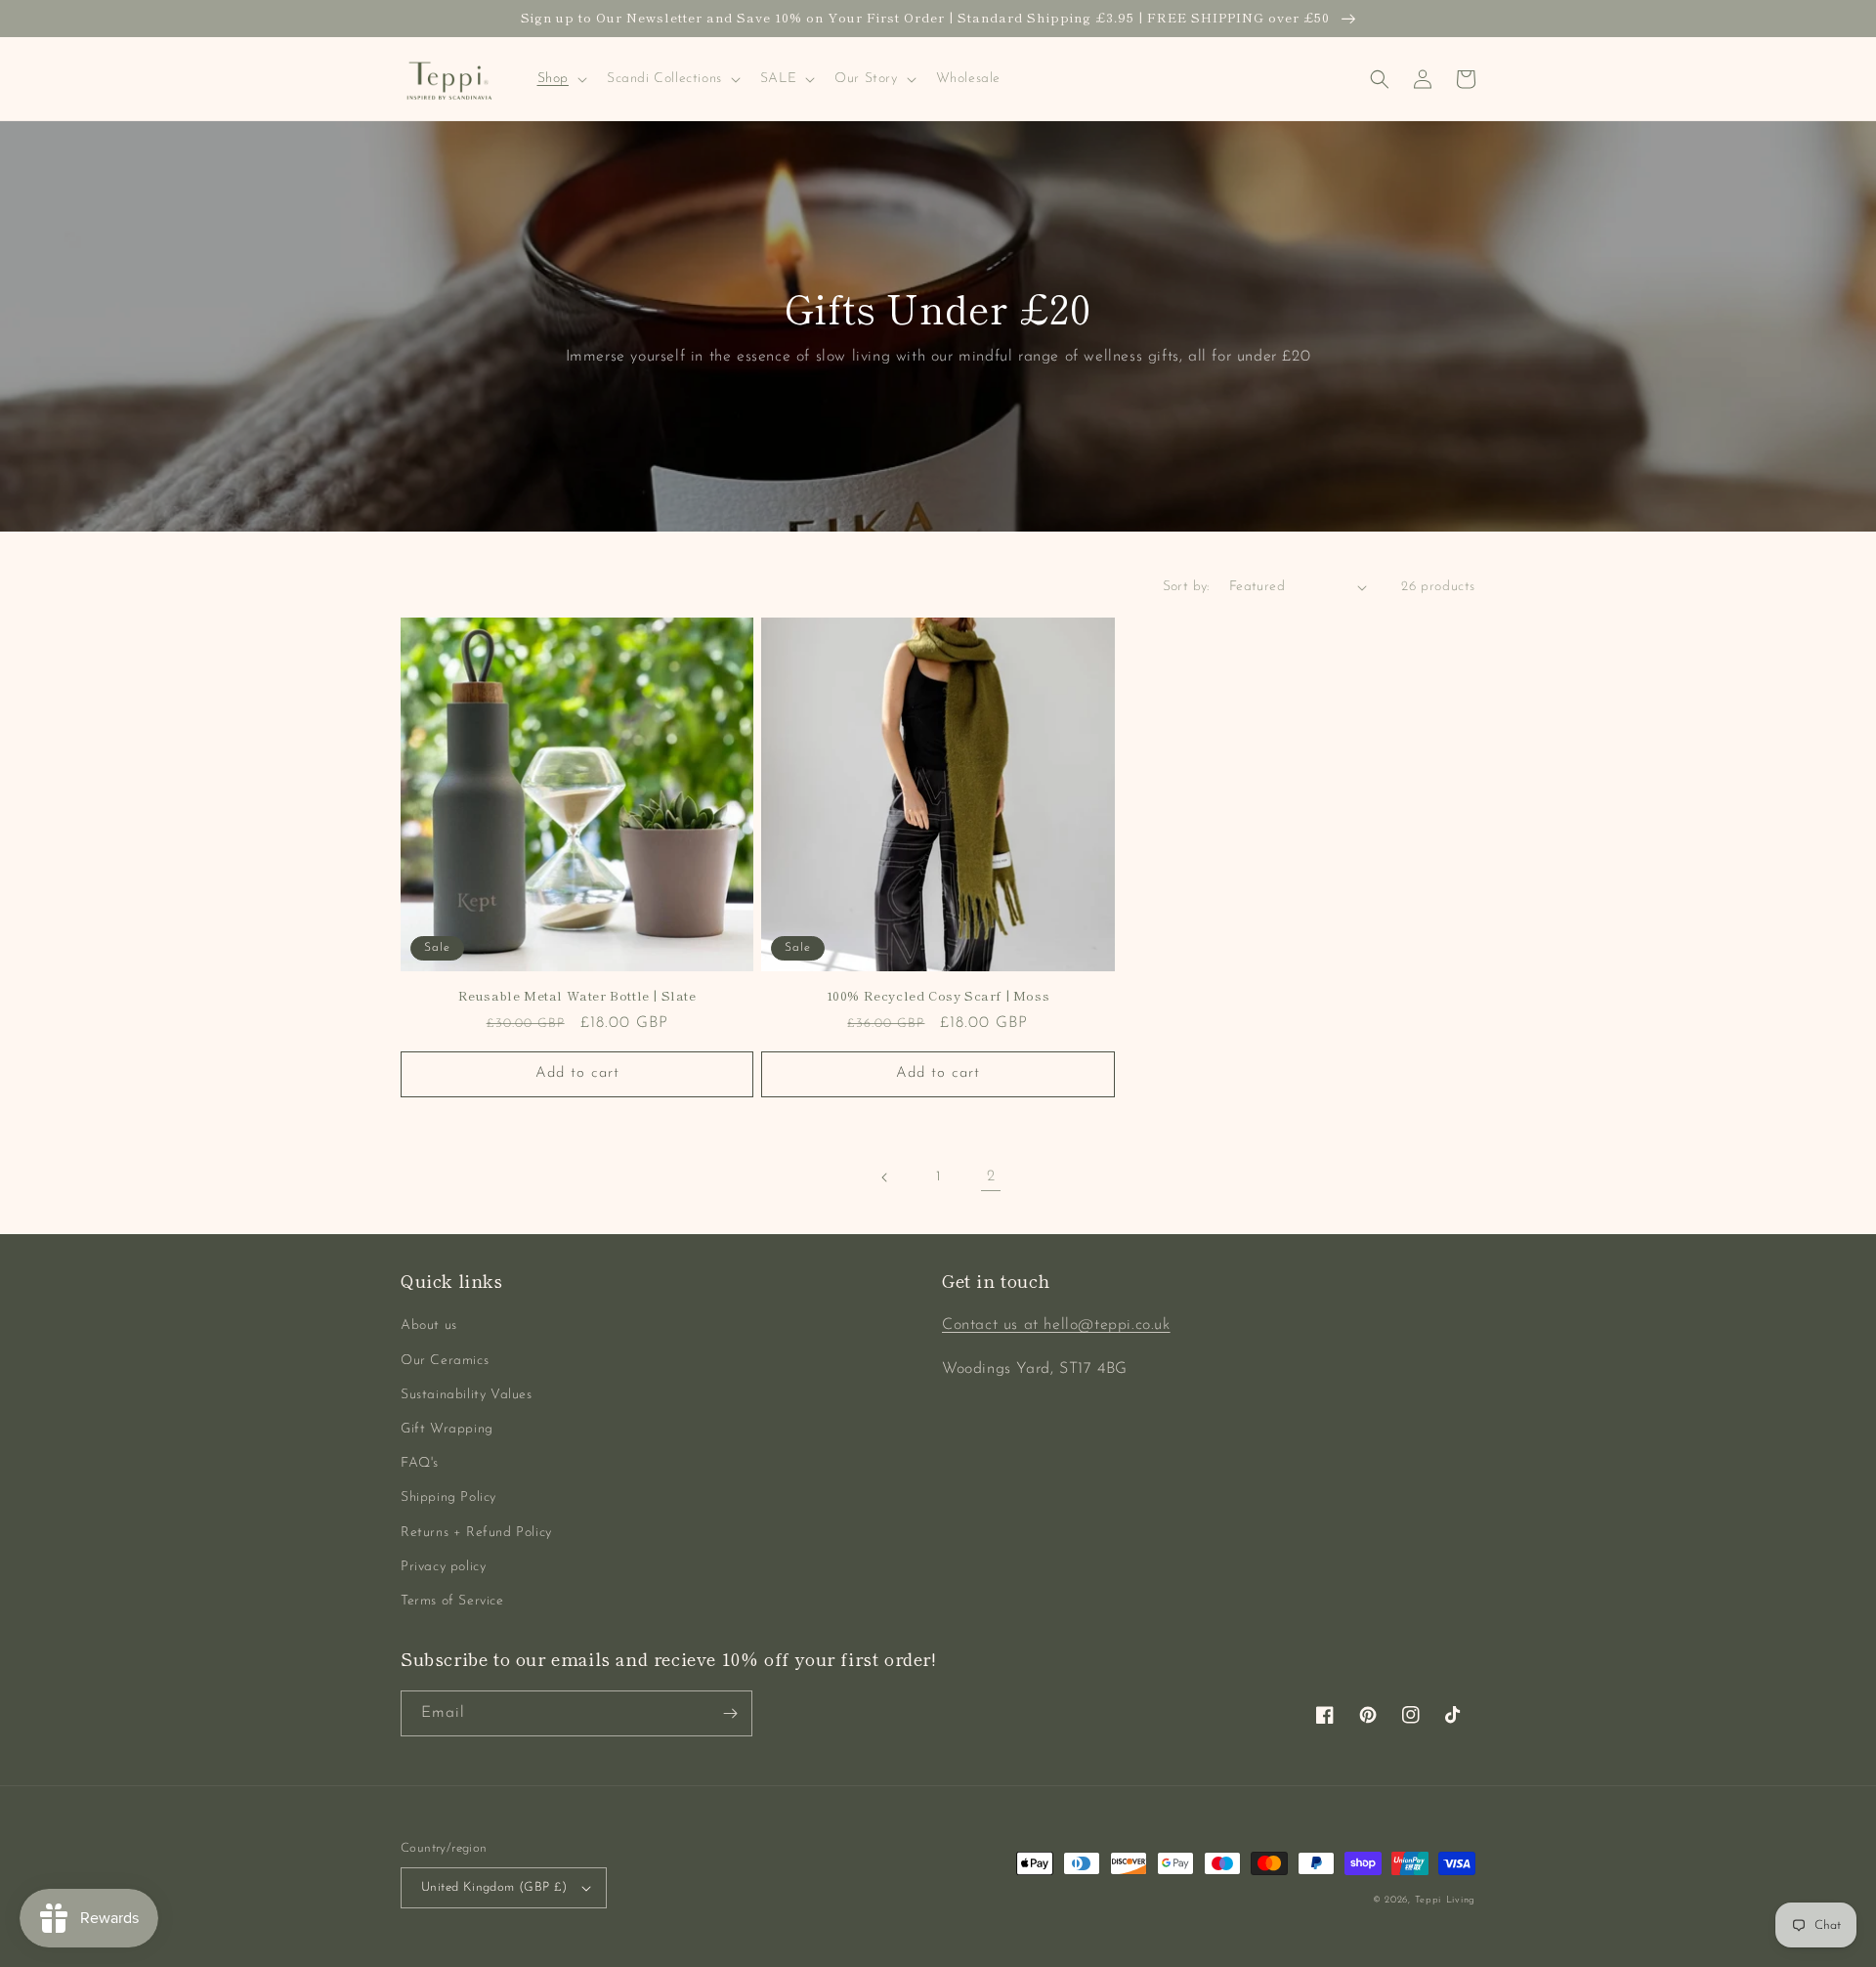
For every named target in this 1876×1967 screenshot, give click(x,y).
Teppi (1428, 1900)
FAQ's (420, 1463)
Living (1461, 1900)
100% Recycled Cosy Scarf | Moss (938, 996)
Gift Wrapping (447, 1429)
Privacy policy (443, 1567)
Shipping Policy (448, 1497)
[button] (560, 79)
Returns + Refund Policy (476, 1533)
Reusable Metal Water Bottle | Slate (577, 996)
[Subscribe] (730, 1713)
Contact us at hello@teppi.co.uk (1056, 1325)
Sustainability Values (467, 1395)
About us (429, 1326)
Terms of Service (452, 1601)
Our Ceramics (445, 1361)
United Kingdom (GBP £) (494, 1887)
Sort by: (1186, 587)
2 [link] (991, 1176)
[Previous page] (885, 1177)
